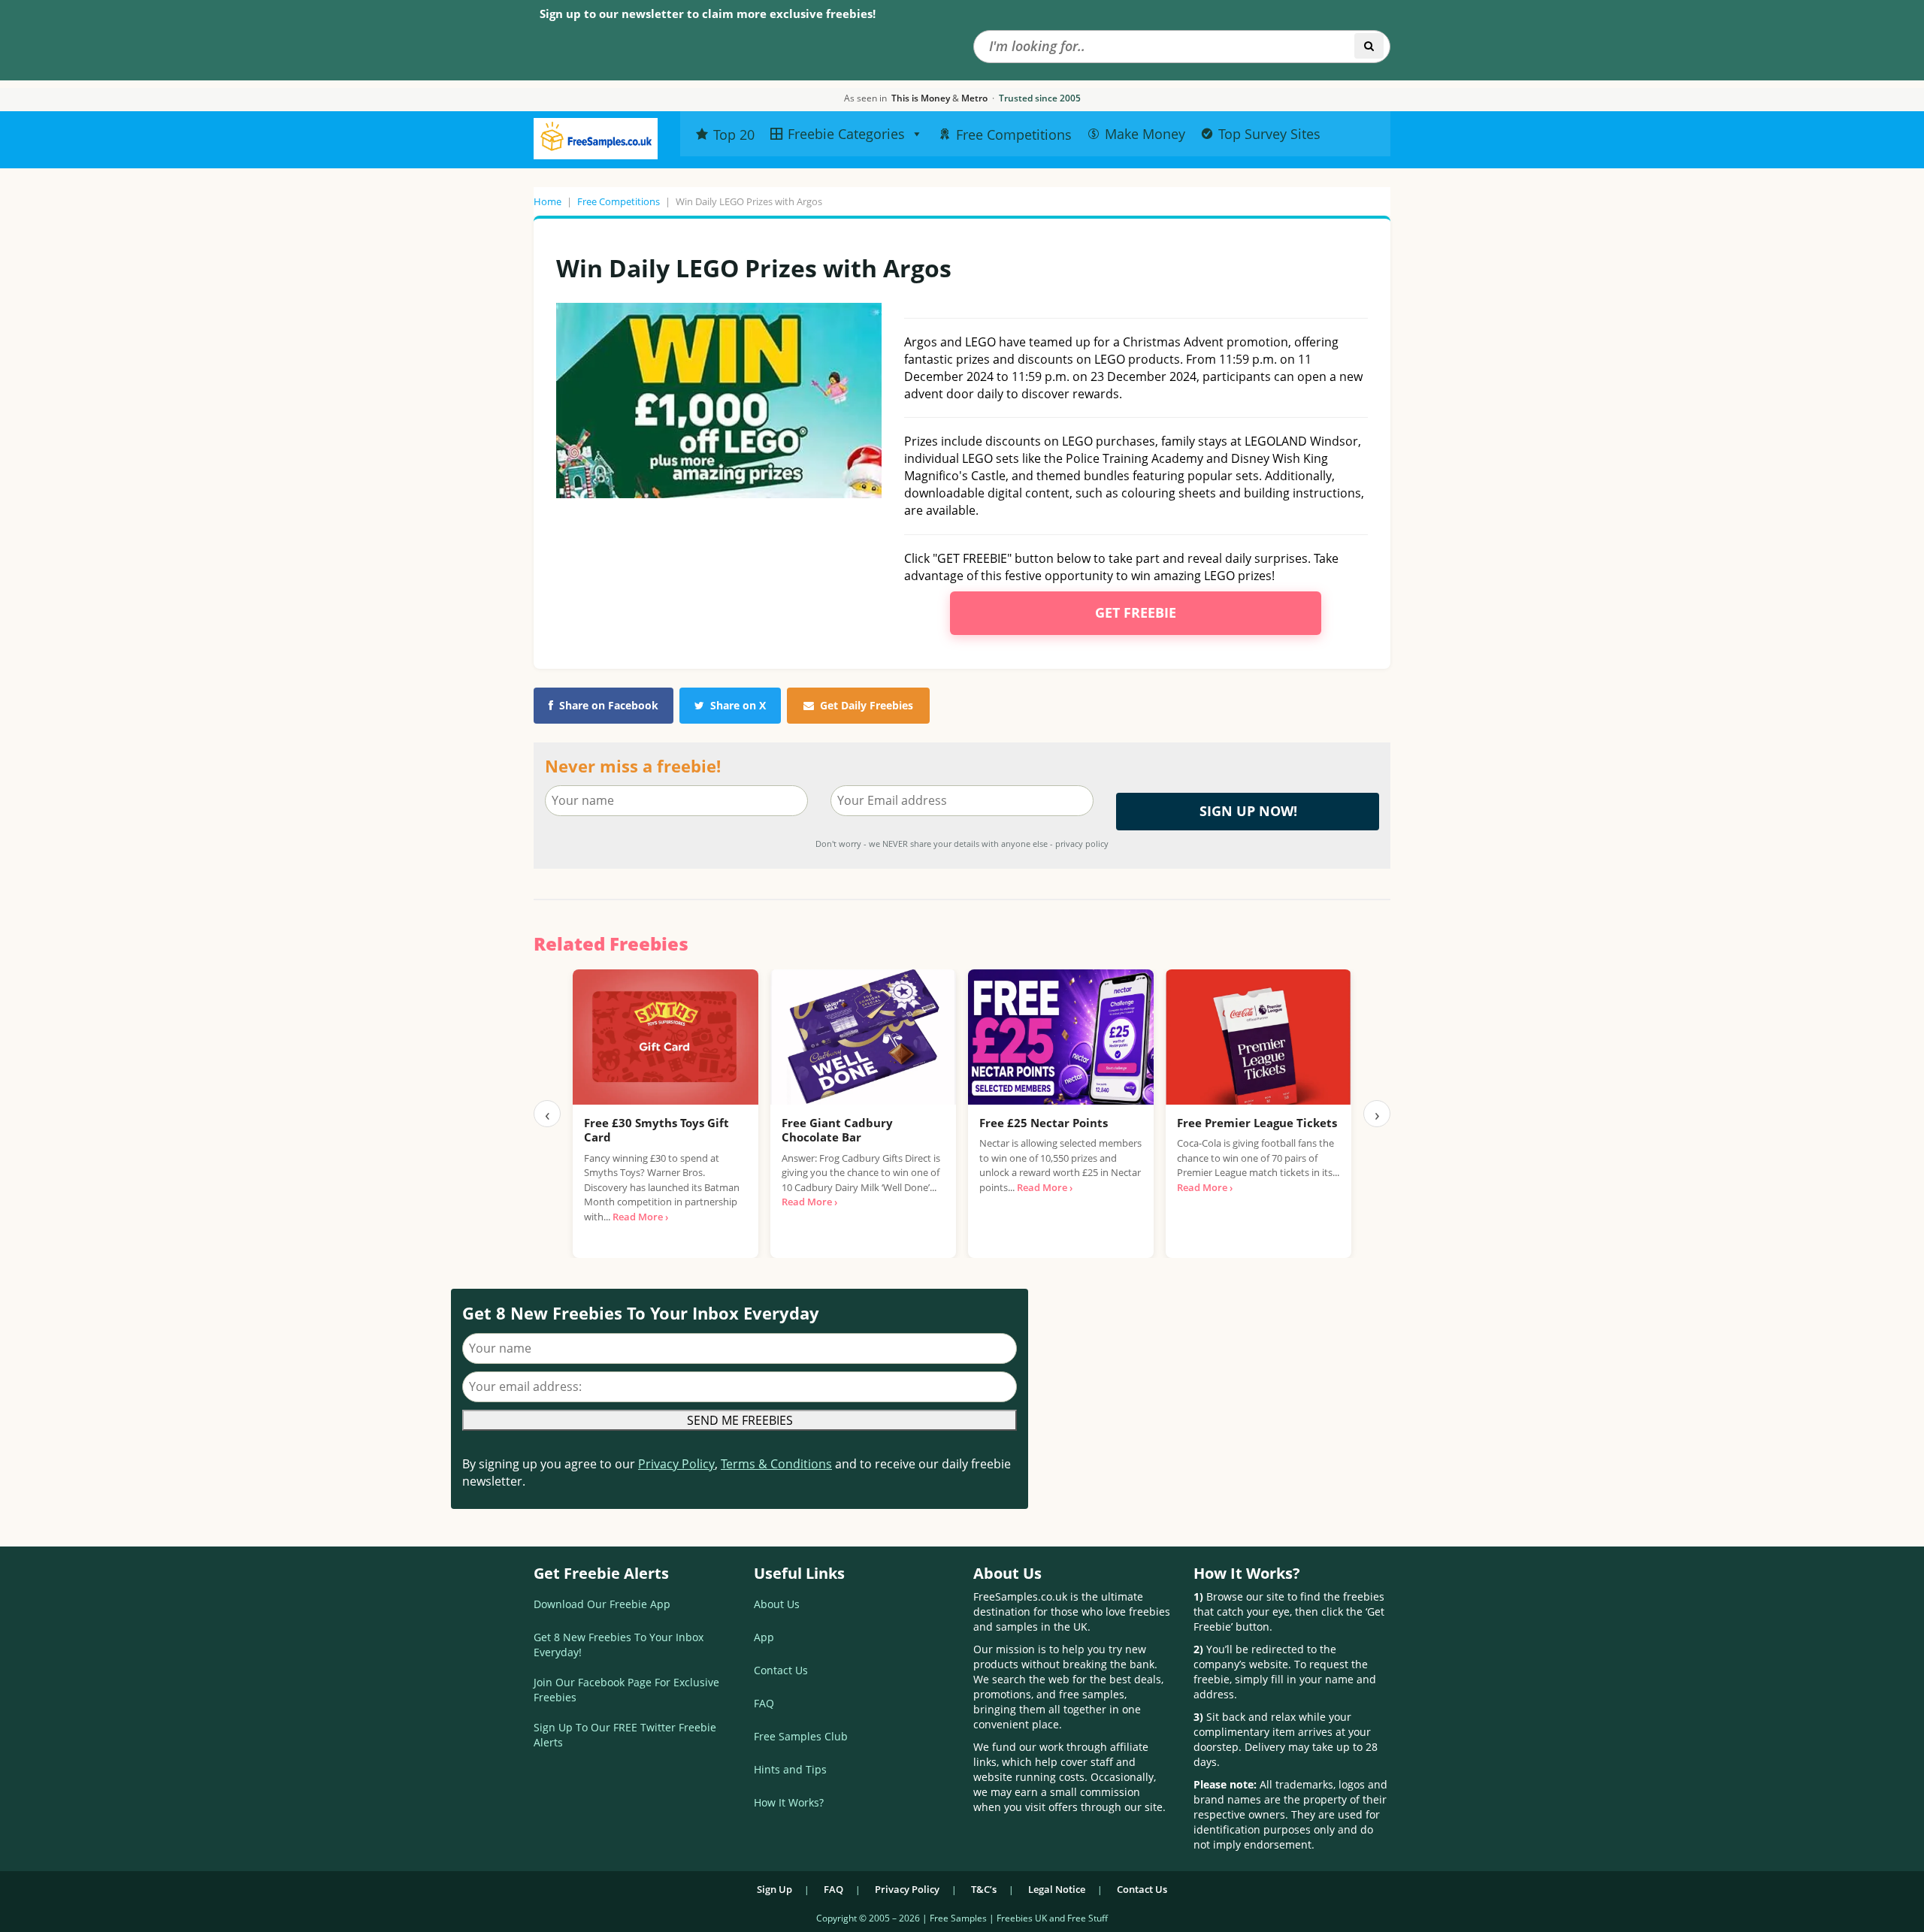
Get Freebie (1136, 612)
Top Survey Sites (1269, 134)
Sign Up (774, 1889)
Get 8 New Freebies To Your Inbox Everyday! (619, 1645)
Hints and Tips (790, 1769)
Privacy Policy (676, 1464)
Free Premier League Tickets (1257, 1123)
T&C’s (984, 1889)
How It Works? (789, 1802)
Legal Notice (1057, 1889)
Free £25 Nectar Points (1044, 1123)
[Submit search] (1369, 46)
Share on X (738, 705)
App (764, 1637)
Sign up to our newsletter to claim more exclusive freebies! (708, 14)
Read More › (640, 1217)
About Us (777, 1604)
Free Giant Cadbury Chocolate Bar (837, 1130)
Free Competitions (619, 201)
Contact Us (781, 1670)
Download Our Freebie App (602, 1604)
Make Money (1145, 134)
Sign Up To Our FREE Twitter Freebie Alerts (625, 1735)
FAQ (764, 1703)
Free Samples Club (801, 1736)
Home (548, 201)
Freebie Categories (846, 134)
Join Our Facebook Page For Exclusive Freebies (626, 1690)
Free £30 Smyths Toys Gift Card (656, 1130)
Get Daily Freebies (867, 705)
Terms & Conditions (776, 1464)
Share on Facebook (609, 705)
